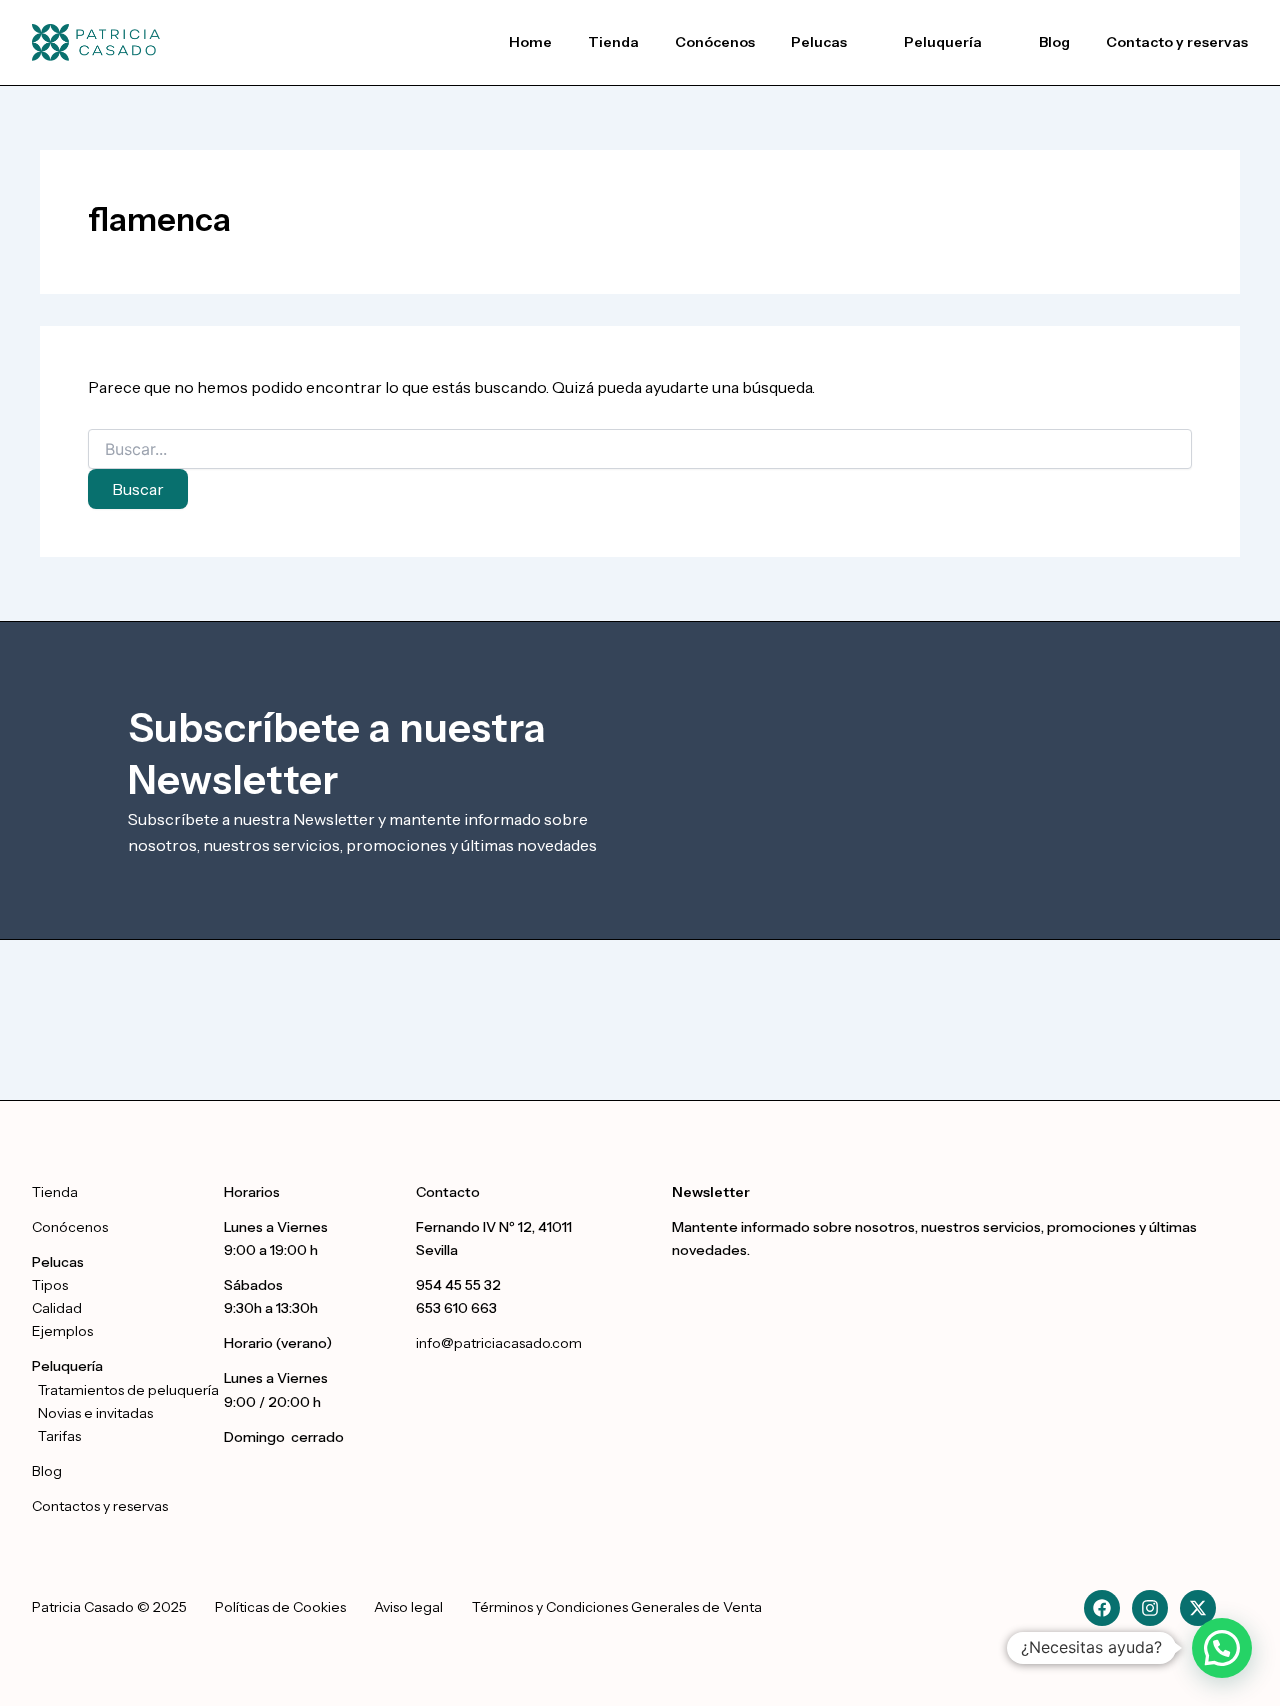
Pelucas (819, 42)
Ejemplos (62, 1331)
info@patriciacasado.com (499, 1343)
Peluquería (943, 42)
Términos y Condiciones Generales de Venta (617, 1607)
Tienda (613, 42)
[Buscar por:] (640, 450)
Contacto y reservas (1177, 42)
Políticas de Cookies (280, 1607)
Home (530, 42)
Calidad (57, 1308)
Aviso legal (408, 1607)
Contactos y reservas (100, 1506)
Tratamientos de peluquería (125, 1390)
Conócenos (715, 42)
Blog (1054, 42)
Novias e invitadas (95, 1413)
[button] (829, 42)
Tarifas (59, 1436)
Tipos (50, 1285)
